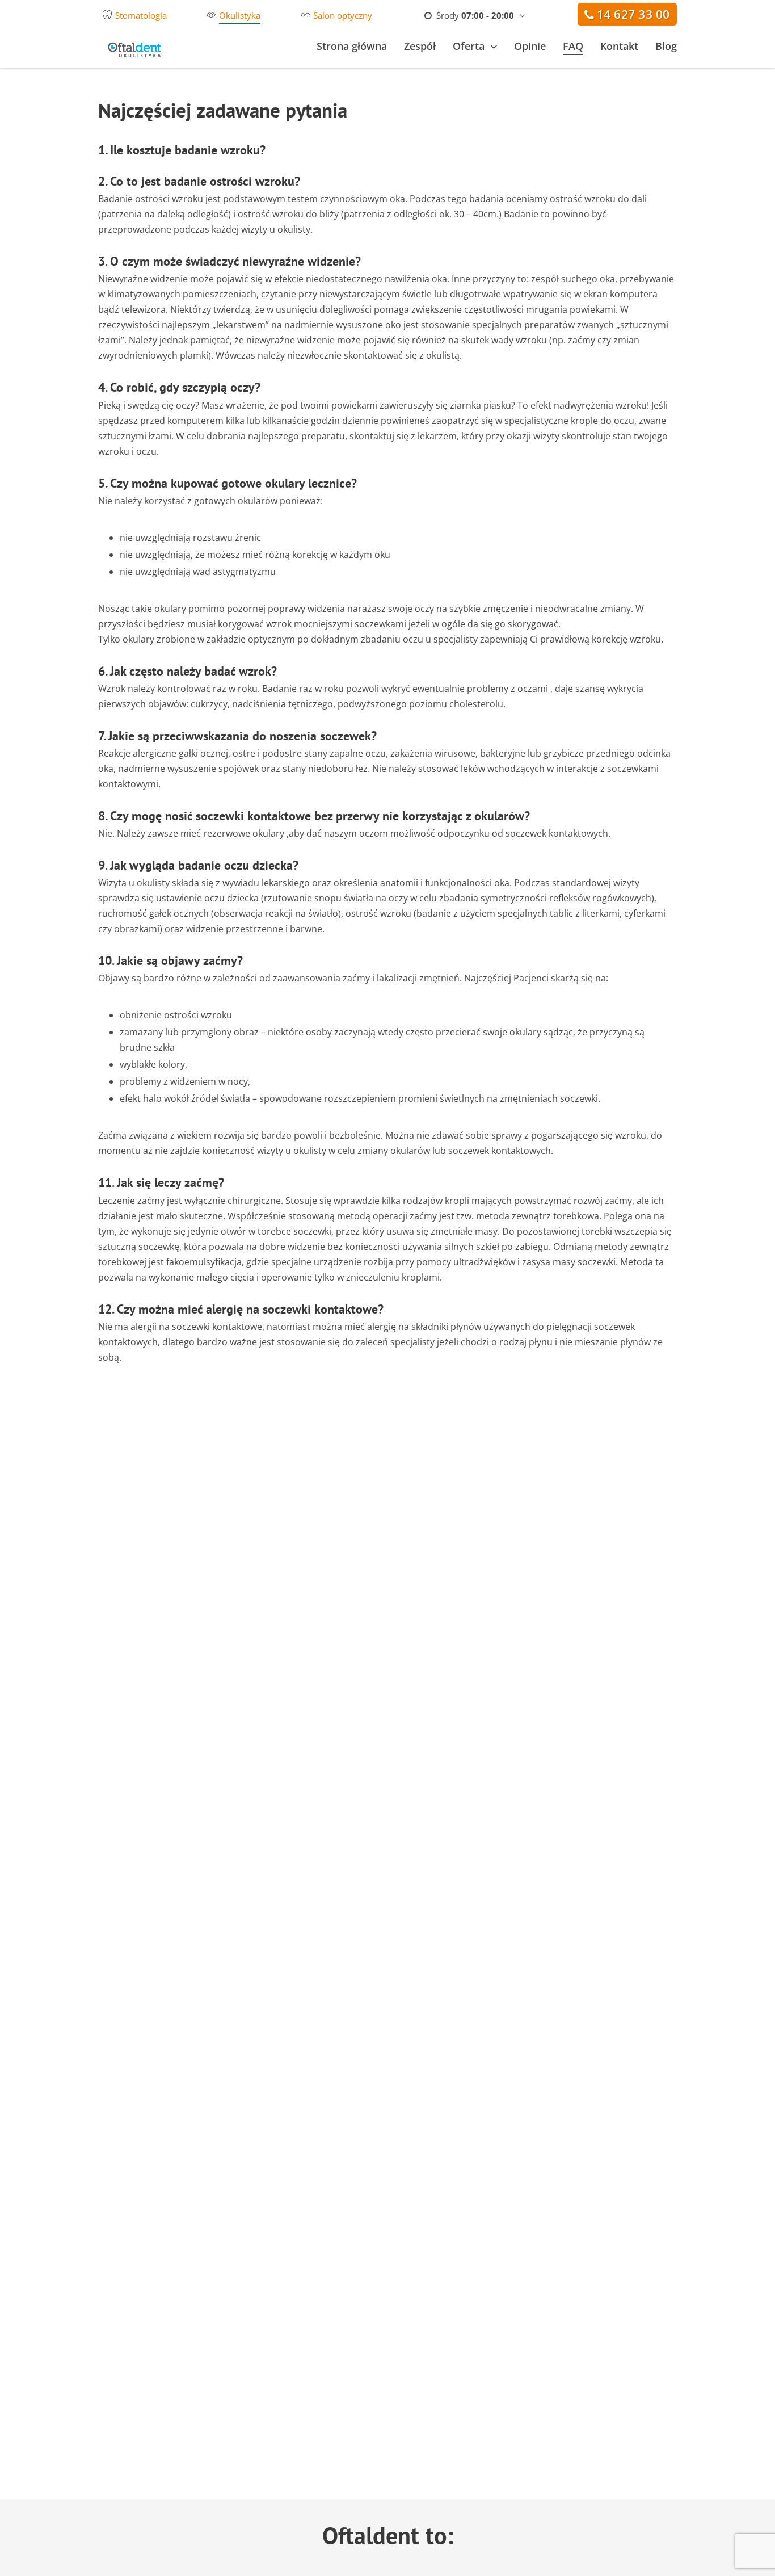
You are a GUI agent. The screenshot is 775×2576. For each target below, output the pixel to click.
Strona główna (352, 46)
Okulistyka (240, 15)
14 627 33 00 (633, 14)
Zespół (420, 46)
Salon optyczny (343, 15)
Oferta (469, 46)
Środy (474, 15)
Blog (666, 46)
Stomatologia (141, 15)
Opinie (530, 46)
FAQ (573, 46)
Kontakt (619, 46)
